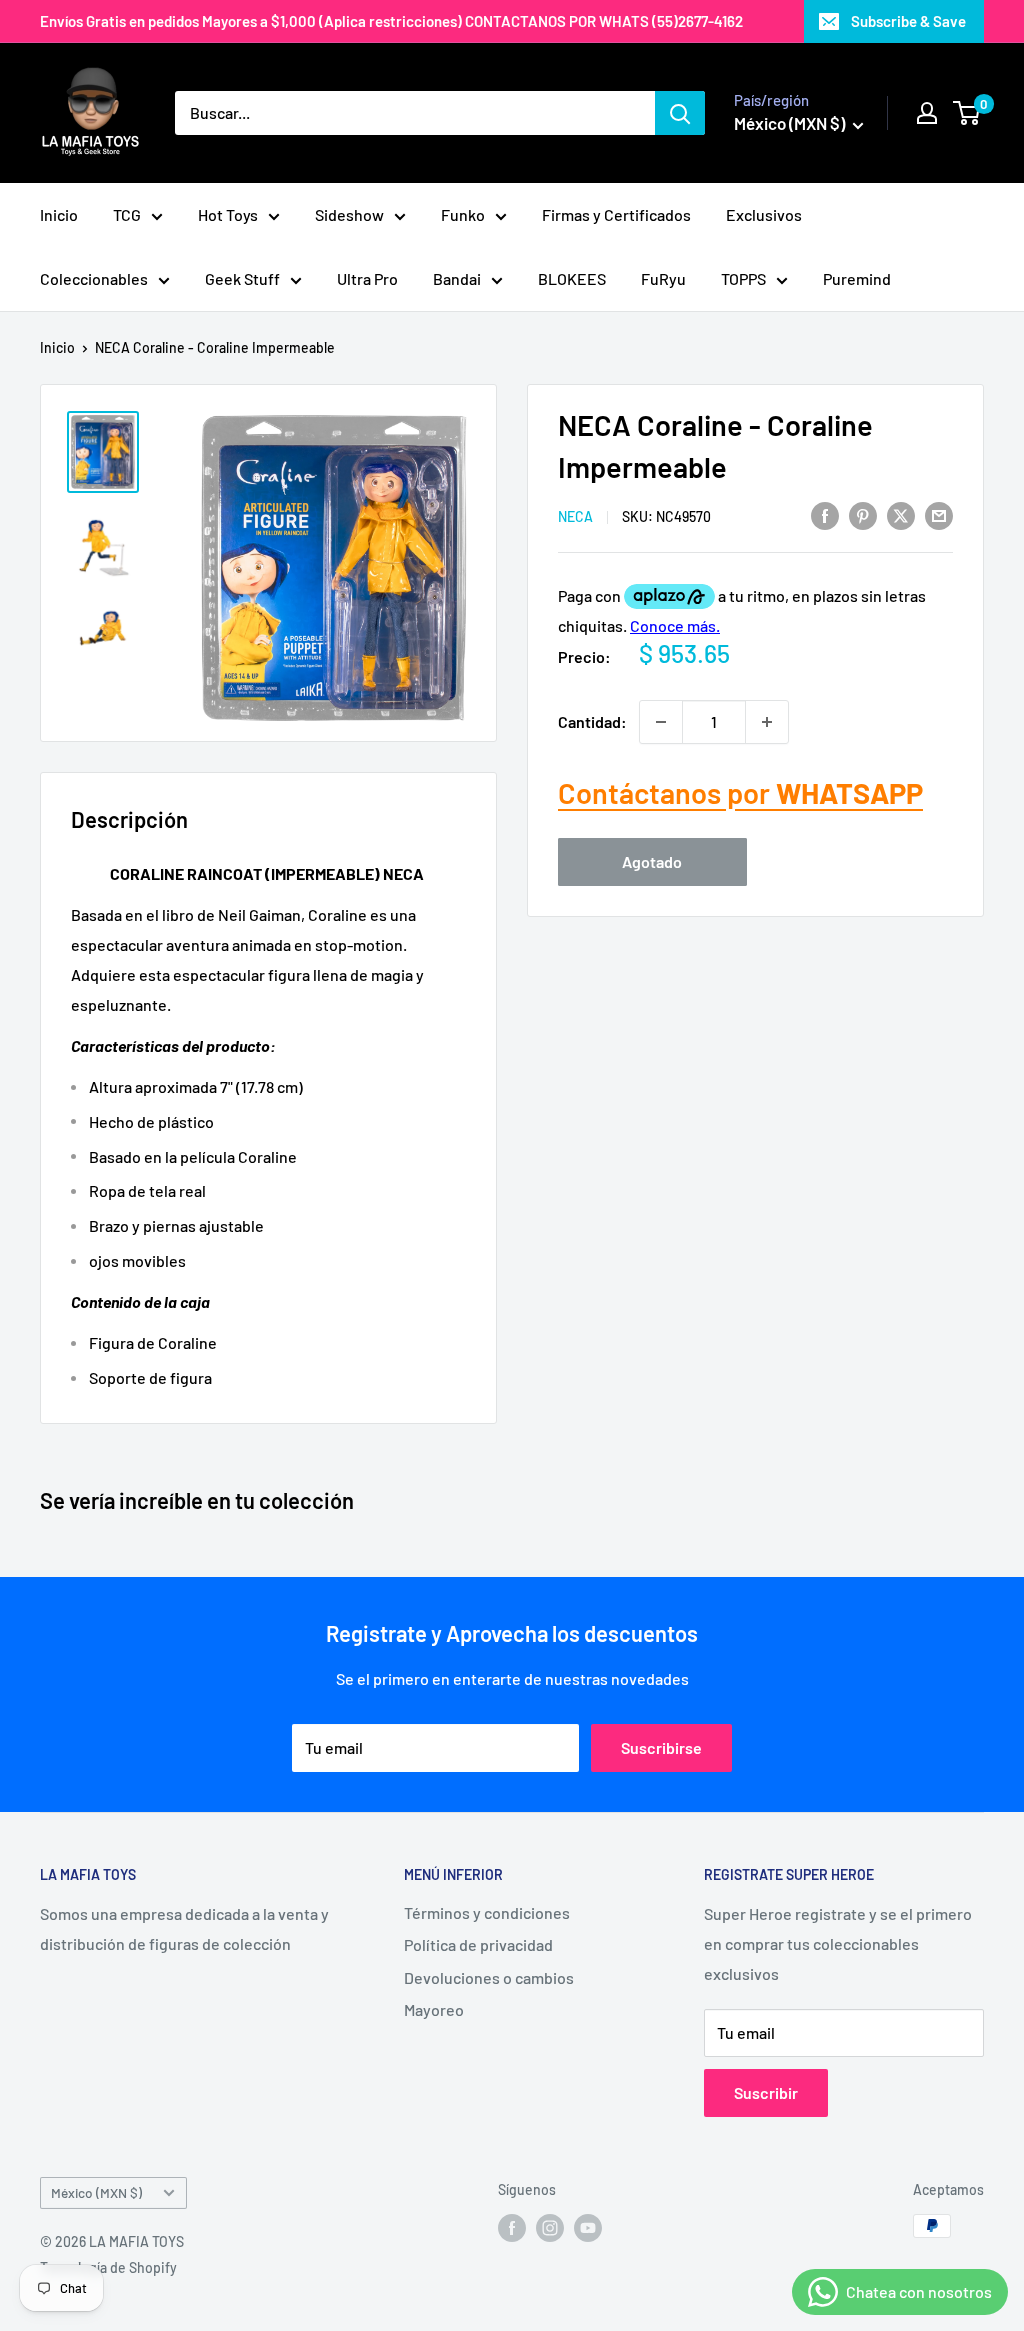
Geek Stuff (242, 278)
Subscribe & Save (908, 21)
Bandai (457, 278)
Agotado (652, 861)
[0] (967, 113)
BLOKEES (572, 278)
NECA (575, 516)
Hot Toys (228, 214)
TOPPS (743, 278)
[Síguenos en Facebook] (512, 2228)
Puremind (857, 278)
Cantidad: (592, 721)
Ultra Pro (367, 278)
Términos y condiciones (487, 1912)
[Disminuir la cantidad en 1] (661, 722)
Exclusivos (764, 214)
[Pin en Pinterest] (863, 514)
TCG (127, 214)
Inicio (59, 214)
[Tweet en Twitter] (901, 514)
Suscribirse (661, 1747)
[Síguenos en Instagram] (550, 2228)
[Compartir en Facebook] (825, 514)
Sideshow (349, 214)
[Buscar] (680, 113)
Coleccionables (94, 278)
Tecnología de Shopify (108, 2267)
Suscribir (766, 2092)
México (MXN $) (96, 2192)
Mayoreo (434, 2009)
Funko (463, 214)
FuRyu (663, 278)
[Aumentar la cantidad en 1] (767, 722)
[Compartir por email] (939, 514)
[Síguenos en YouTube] (588, 2228)
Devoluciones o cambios (489, 1977)
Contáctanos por (740, 792)
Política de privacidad (478, 1944)
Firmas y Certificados (616, 214)
